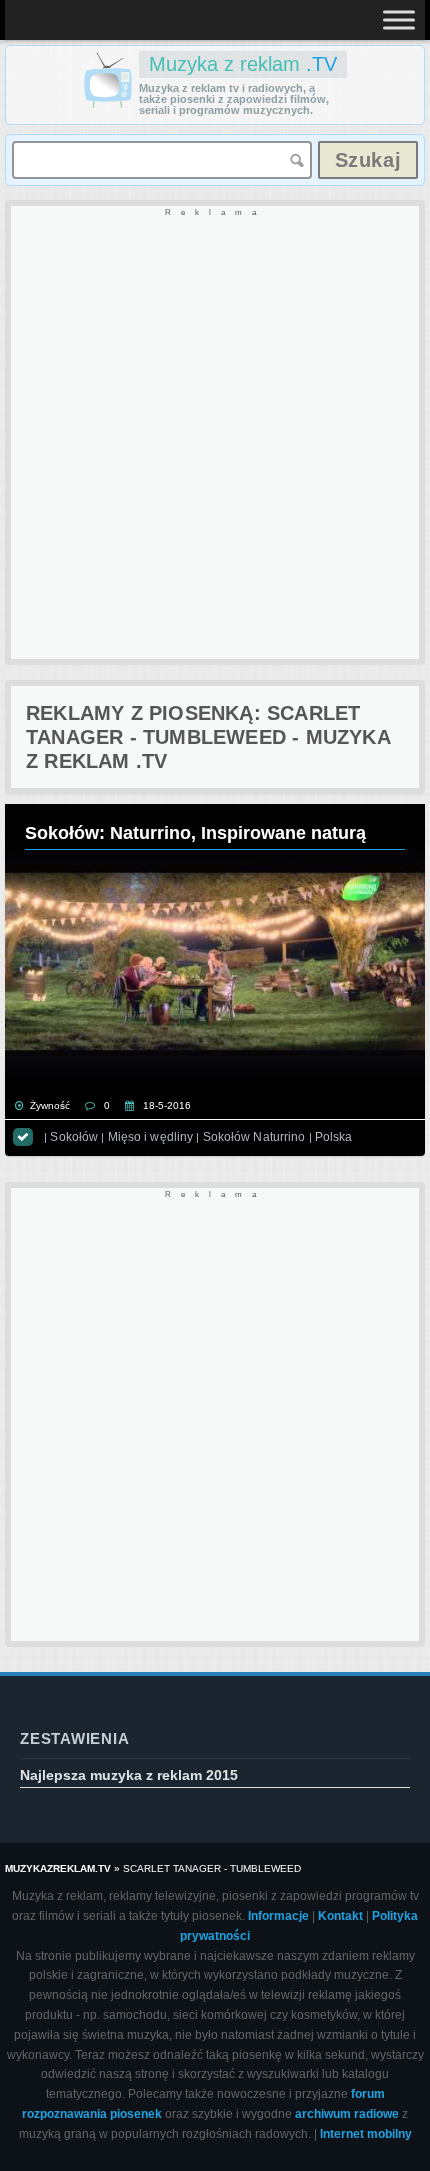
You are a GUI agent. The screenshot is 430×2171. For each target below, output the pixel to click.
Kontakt (340, 1916)
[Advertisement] (215, 434)
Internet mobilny (366, 2134)
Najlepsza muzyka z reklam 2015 (129, 1775)
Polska (334, 1137)
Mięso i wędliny (151, 1137)
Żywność (50, 1105)
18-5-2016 (167, 1105)
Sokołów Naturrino (254, 1137)
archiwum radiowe (347, 2114)
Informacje (278, 1916)
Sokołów (74, 1137)
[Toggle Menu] (399, 19)
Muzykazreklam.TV (58, 1868)
